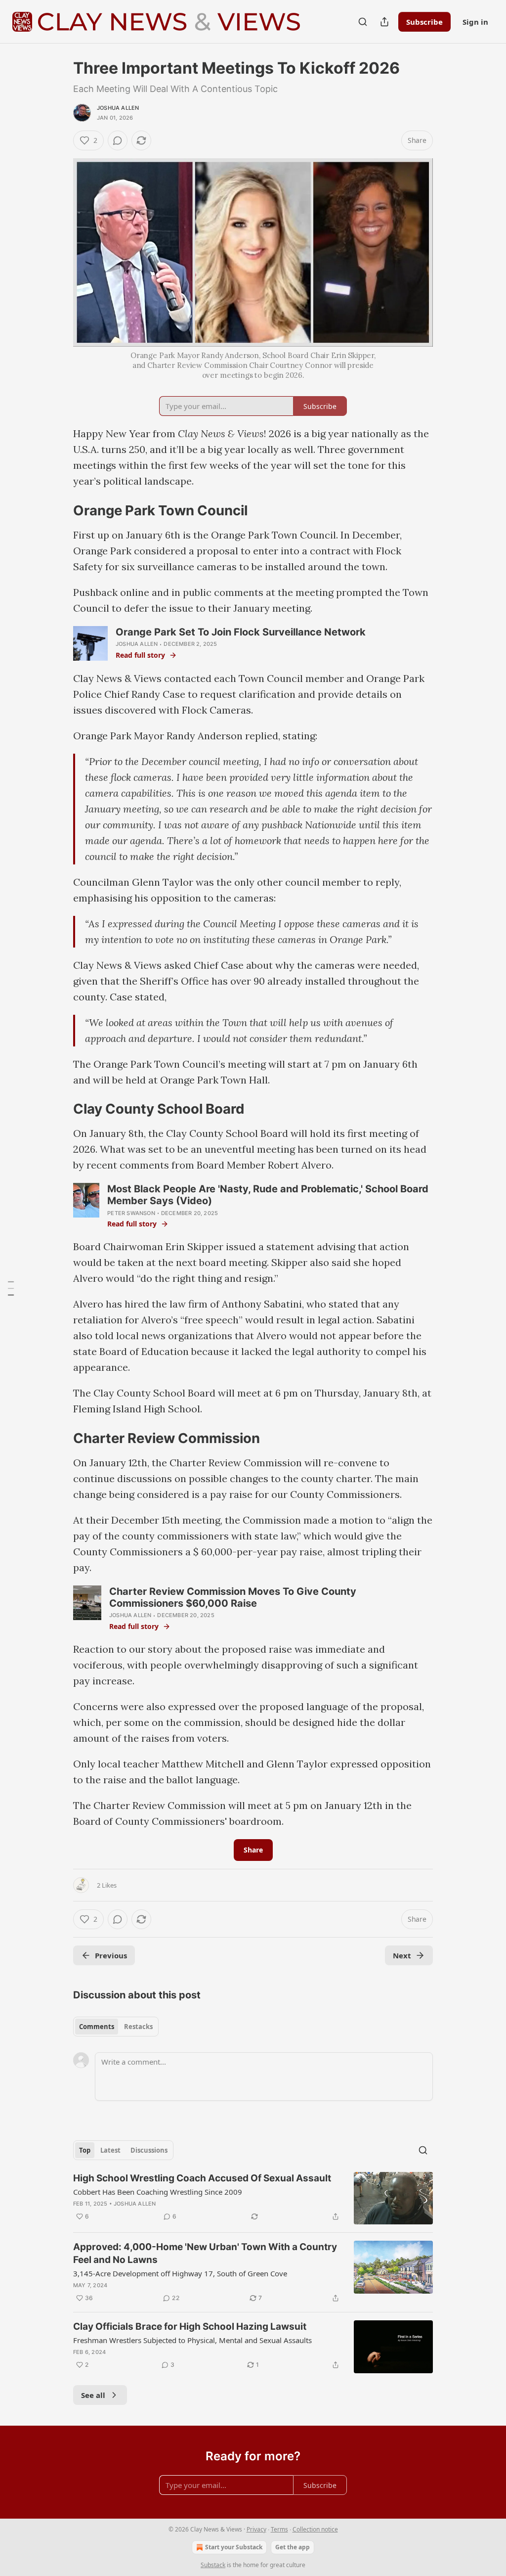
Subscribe (424, 22)
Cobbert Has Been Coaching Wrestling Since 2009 (158, 2192)
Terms (279, 2529)
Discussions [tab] (149, 2150)
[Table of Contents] (11, 1288)
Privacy (256, 2529)
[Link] (59, 510)
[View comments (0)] (118, 140)
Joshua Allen (118, 108)
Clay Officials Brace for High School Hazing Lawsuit (190, 2327)
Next (402, 1955)
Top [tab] (85, 2150)
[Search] (363, 22)
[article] (253, 2198)
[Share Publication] (384, 22)
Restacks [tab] (138, 2027)
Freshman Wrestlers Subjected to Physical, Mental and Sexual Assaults (192, 2340)
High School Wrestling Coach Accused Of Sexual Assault (202, 2178)
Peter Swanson (131, 1213)
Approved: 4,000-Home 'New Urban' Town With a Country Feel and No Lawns (205, 2253)
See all (93, 2395)
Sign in (475, 22)
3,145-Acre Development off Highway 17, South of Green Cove (180, 2273)
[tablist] (116, 2027)
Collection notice (315, 2529)
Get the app (293, 2547)
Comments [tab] (97, 2027)
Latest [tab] (110, 2150)
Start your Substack (234, 2547)
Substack (213, 2565)
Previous (111, 1955)
